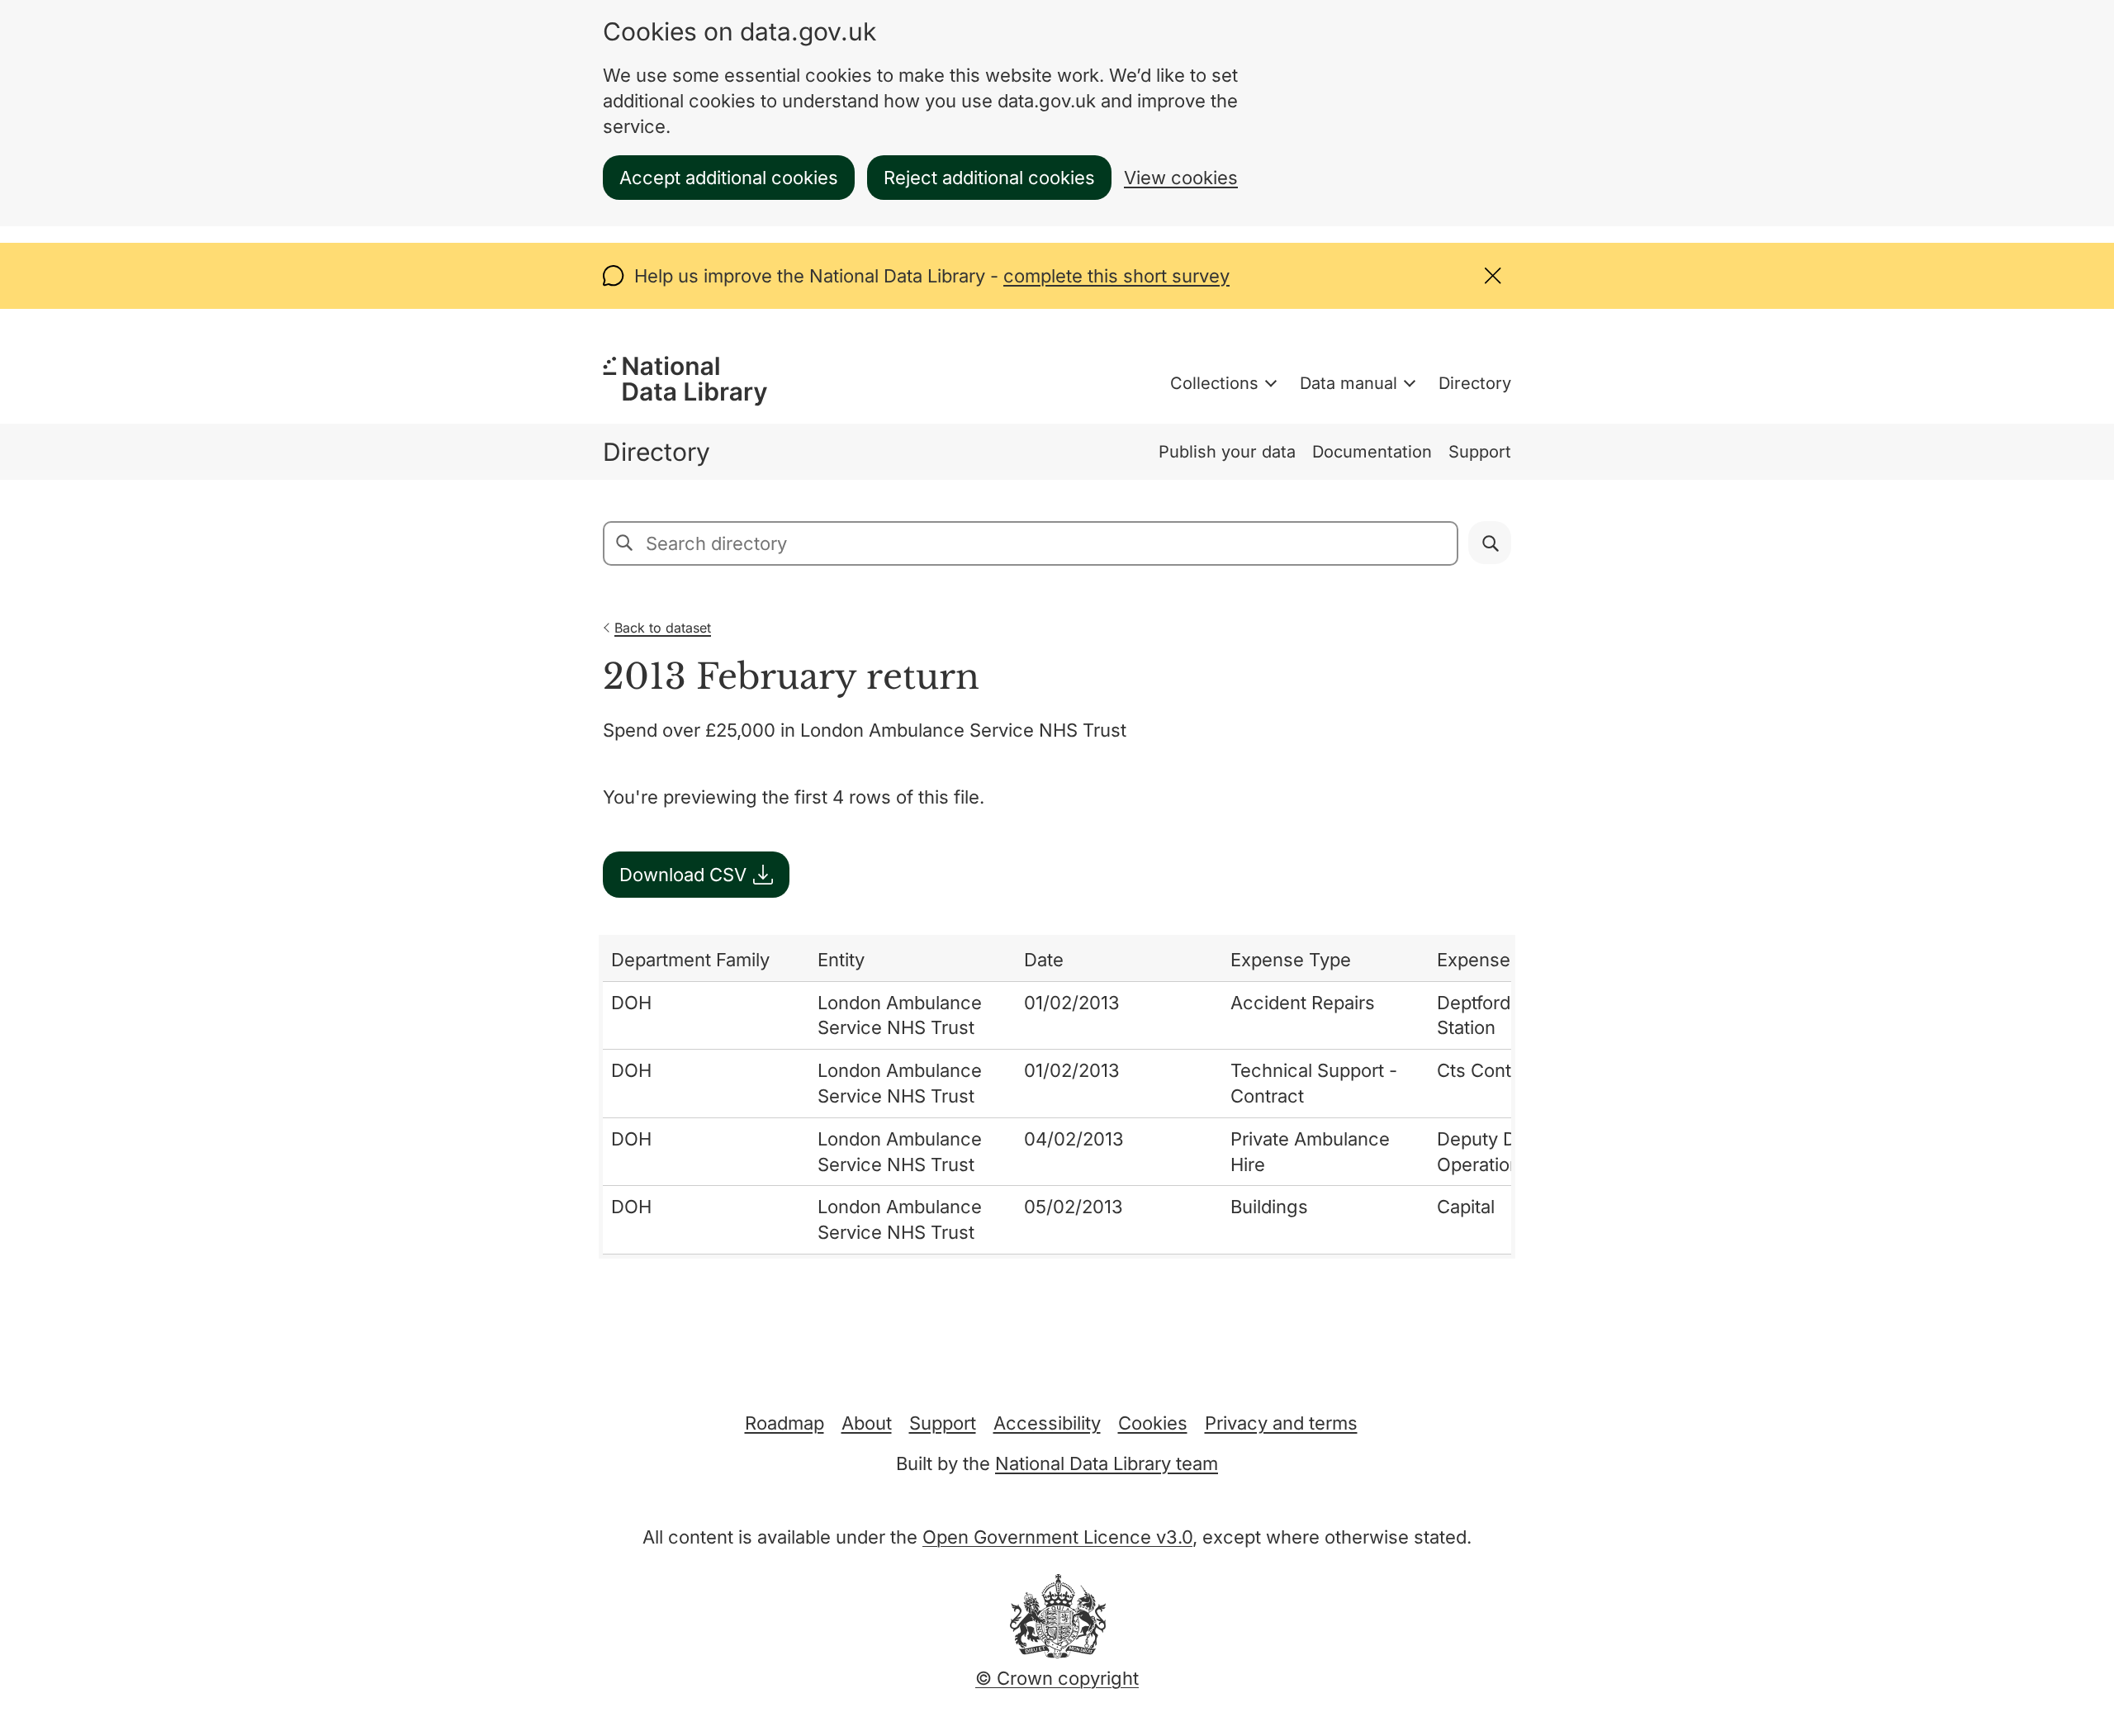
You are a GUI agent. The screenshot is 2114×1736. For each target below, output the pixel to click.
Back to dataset (663, 628)
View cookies (1181, 178)
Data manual (1349, 383)
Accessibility (1047, 1423)
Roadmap (784, 1423)
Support (1480, 452)
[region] (1057, 1097)
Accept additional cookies (729, 178)
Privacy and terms (1281, 1423)
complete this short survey (1116, 276)
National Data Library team (1107, 1463)
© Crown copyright (1057, 1678)
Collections (1214, 383)
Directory (1475, 383)
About (867, 1423)
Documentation (1372, 452)
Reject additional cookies (989, 178)
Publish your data (1227, 452)
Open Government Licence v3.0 (1057, 1537)
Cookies (1153, 1423)
